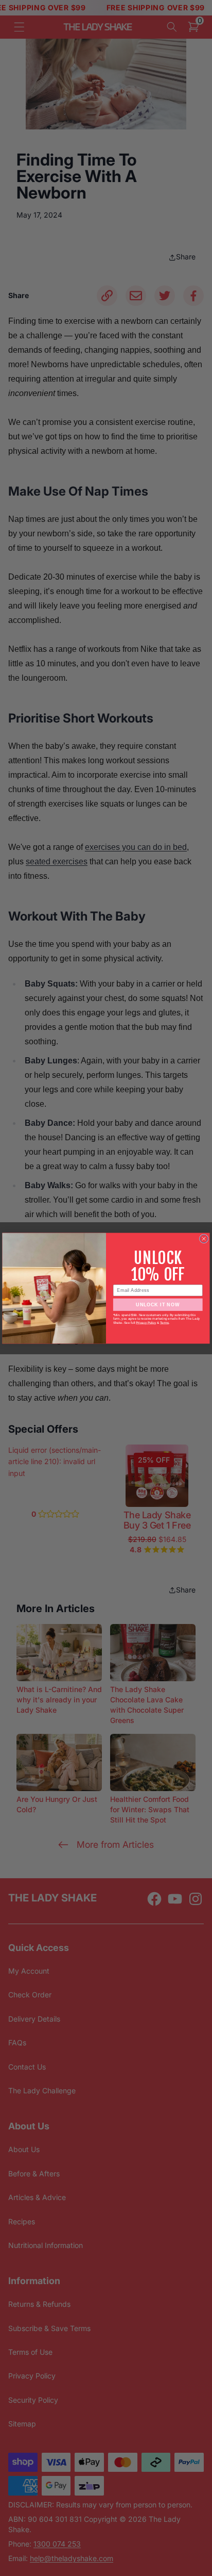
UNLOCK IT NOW (158, 1304)
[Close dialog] (204, 1239)
